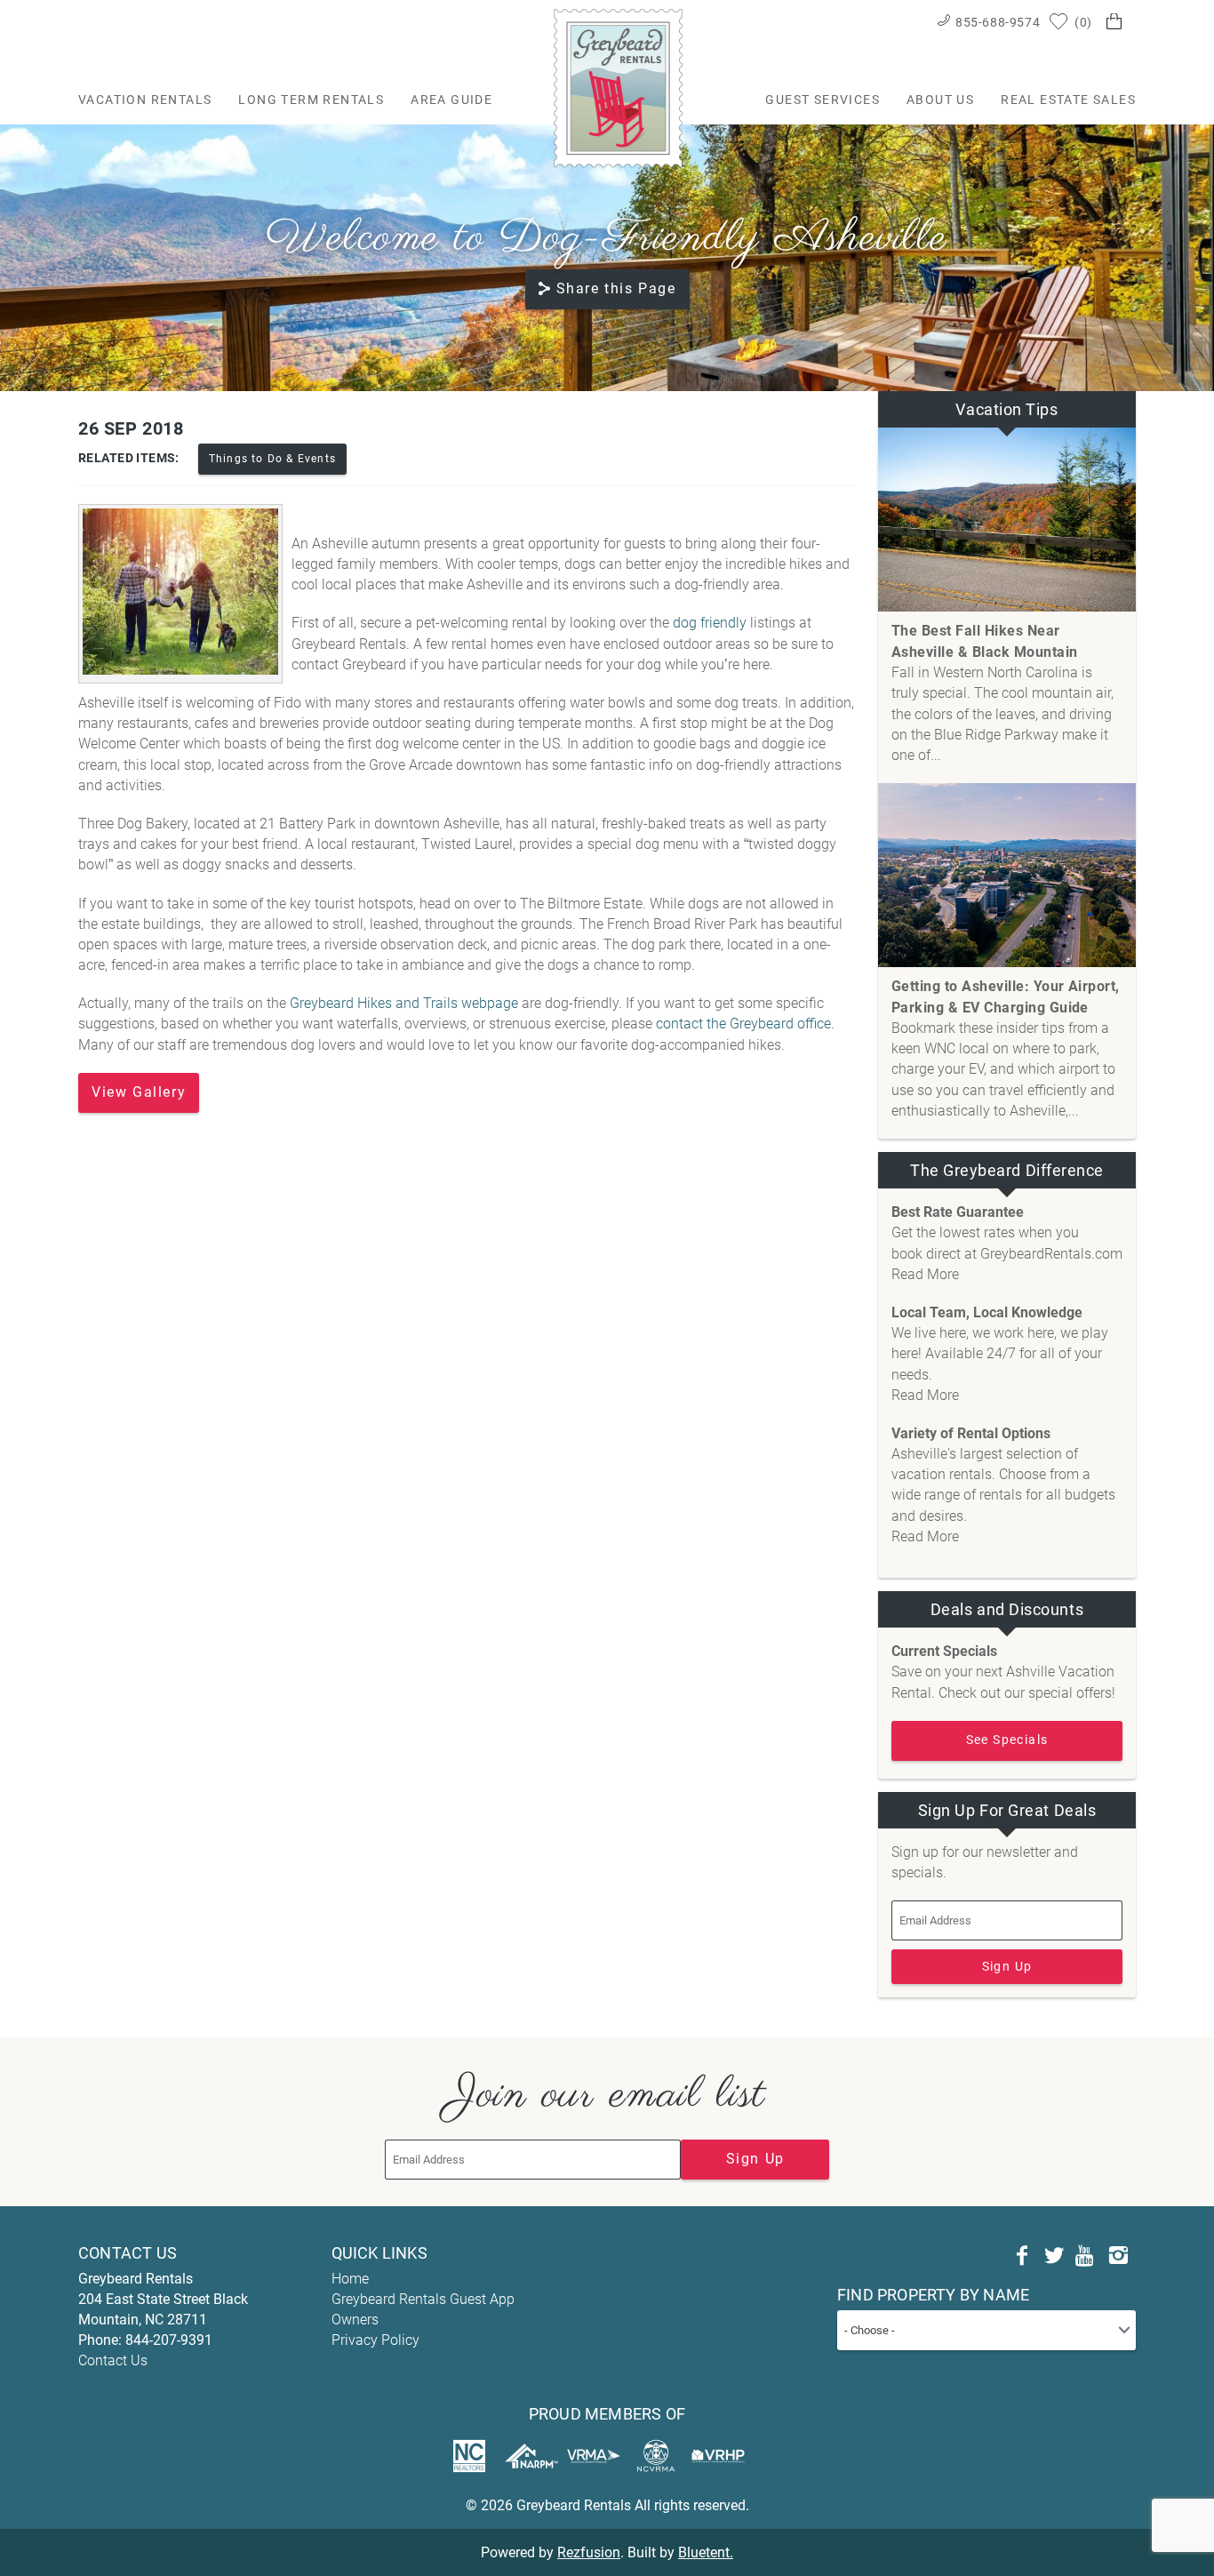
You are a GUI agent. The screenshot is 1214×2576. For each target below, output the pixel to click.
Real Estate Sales (1068, 100)
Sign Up (1007, 1966)
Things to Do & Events (272, 459)
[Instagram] (1118, 2256)
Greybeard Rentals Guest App (423, 2299)
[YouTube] (1086, 2256)
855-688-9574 (998, 22)
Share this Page (616, 288)
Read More (925, 1274)
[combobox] (986, 2330)
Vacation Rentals (145, 100)
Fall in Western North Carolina (985, 672)
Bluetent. (706, 2552)
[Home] (618, 88)
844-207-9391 (169, 2340)
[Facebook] (1022, 2256)
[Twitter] (1054, 2256)
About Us (940, 100)
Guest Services (823, 100)
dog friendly (711, 623)
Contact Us (113, 2360)
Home (350, 2279)
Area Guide (451, 100)
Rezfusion (589, 2552)
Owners (355, 2320)
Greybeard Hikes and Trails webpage (404, 1003)
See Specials (1007, 1740)
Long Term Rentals (311, 100)
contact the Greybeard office (743, 1024)
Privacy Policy (375, 2340)
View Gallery (139, 1092)
